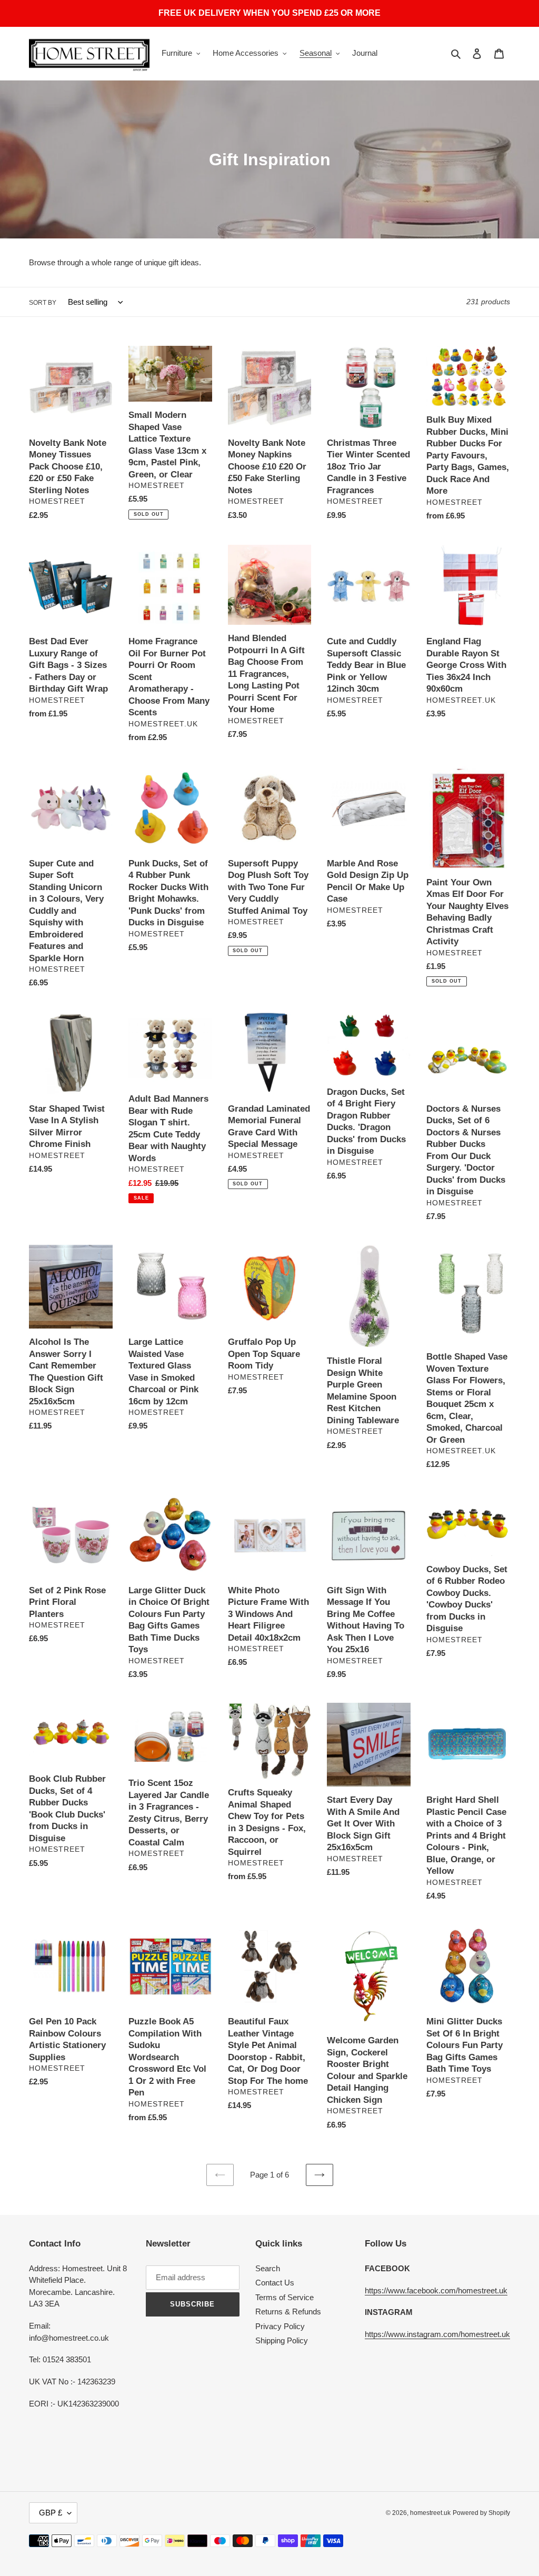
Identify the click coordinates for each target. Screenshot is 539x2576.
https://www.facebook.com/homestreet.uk (436, 2290)
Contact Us (275, 2283)
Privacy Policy (280, 2326)
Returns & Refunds (288, 2312)
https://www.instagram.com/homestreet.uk (437, 2334)
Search (268, 2268)
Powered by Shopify (481, 2513)
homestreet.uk (430, 2513)
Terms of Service (285, 2297)
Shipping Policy (282, 2340)
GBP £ (51, 2513)
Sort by (43, 303)
